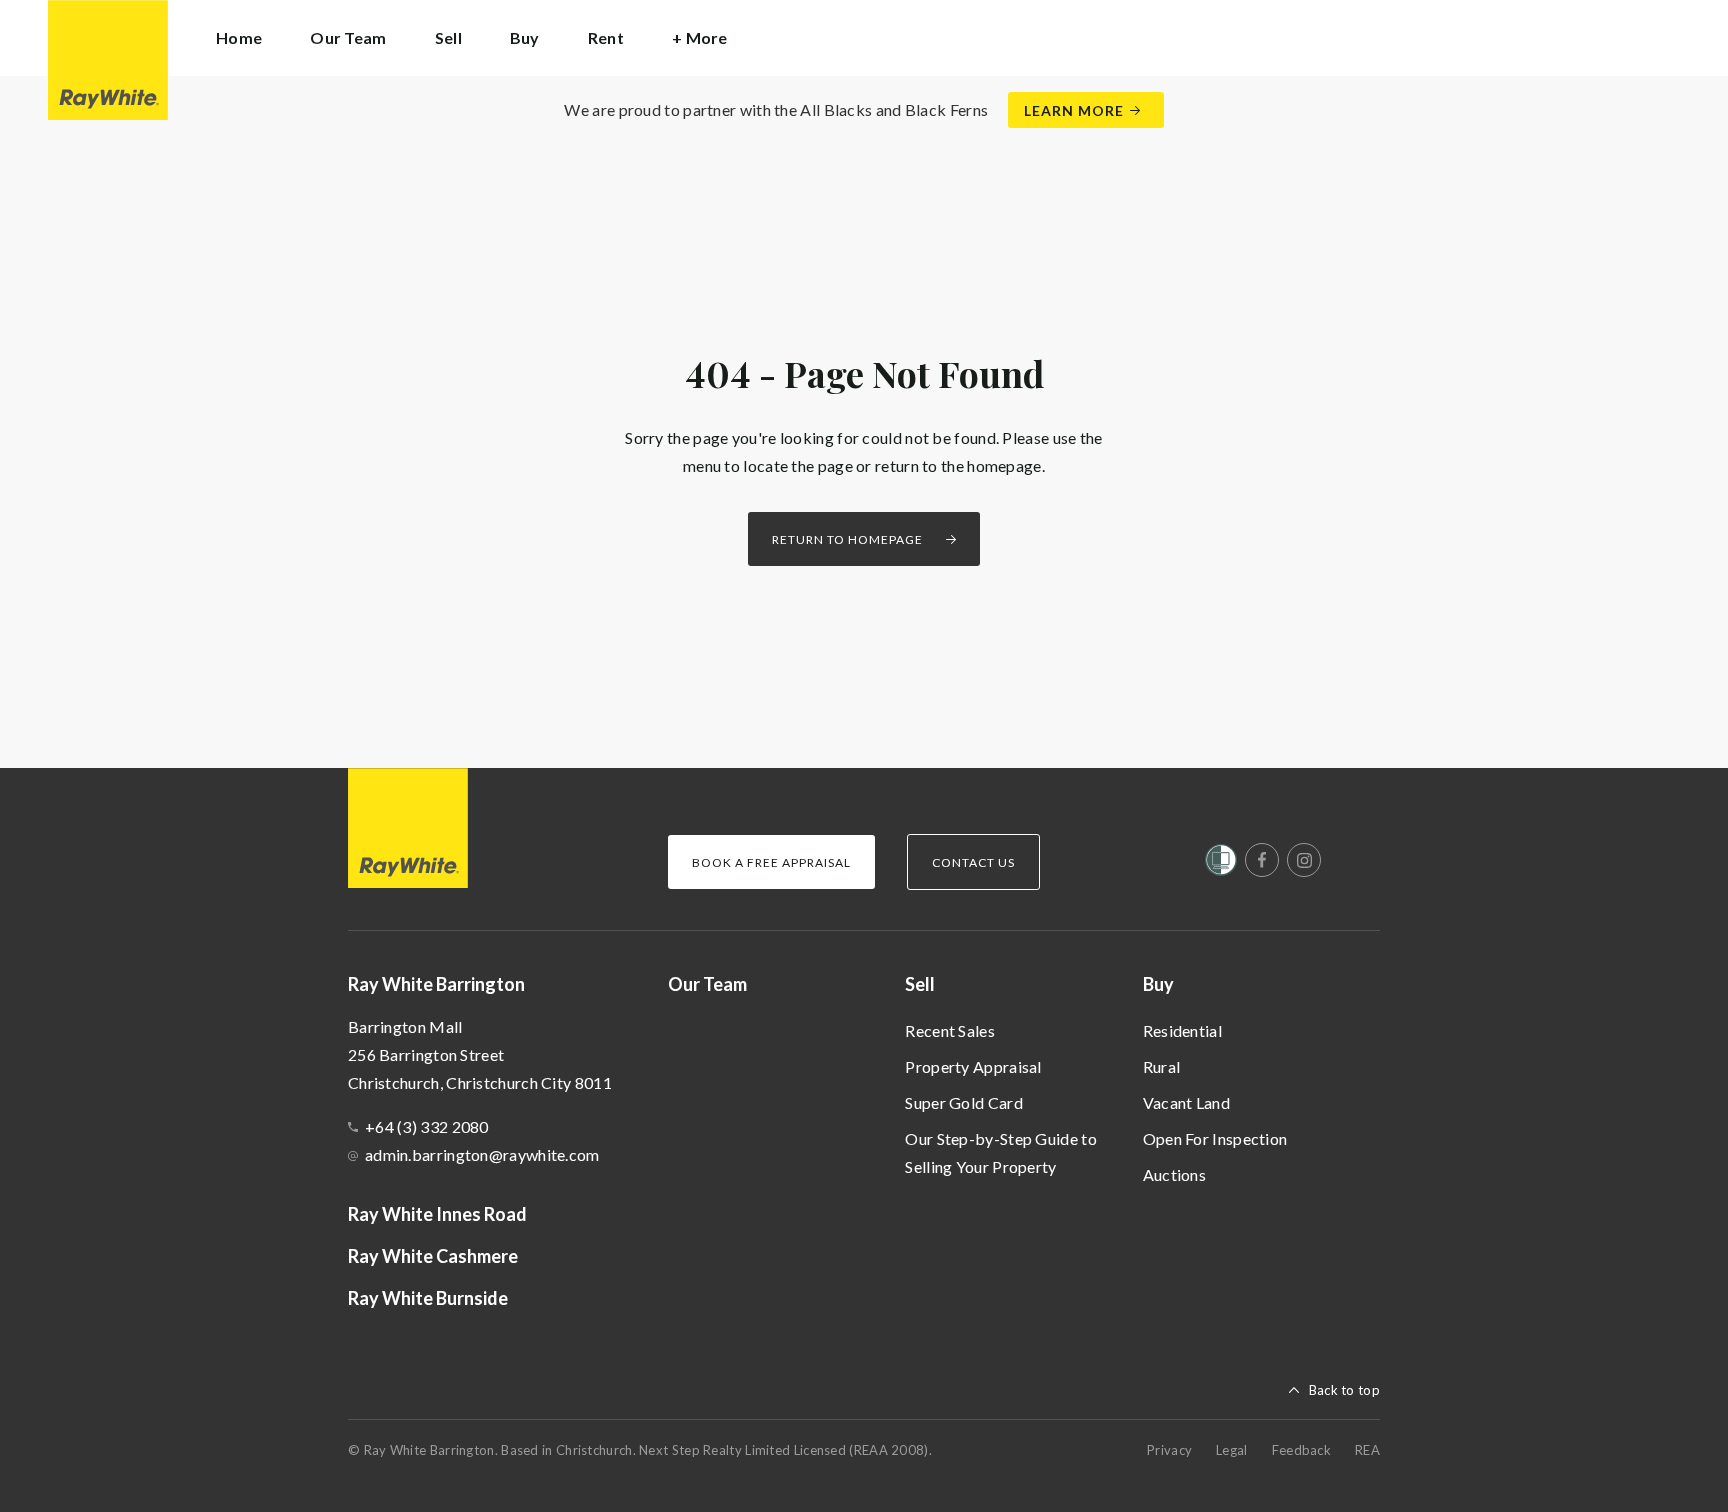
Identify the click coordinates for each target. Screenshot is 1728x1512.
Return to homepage (847, 539)
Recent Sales (950, 1030)
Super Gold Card (964, 1102)
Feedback (1301, 1450)
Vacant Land (1186, 1102)
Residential (1182, 1030)
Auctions (1174, 1174)
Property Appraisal (973, 1066)
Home (239, 37)
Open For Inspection (1215, 1138)
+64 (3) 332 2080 (427, 1126)
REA (1367, 1450)
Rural (1162, 1066)
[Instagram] (1304, 860)
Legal (1232, 1450)
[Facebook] (1262, 860)
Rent (606, 37)
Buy (1158, 984)
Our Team (348, 37)
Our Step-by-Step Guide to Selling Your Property (1001, 1152)
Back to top (1344, 1390)
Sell (920, 984)
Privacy (1169, 1450)
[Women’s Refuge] (1221, 864)
